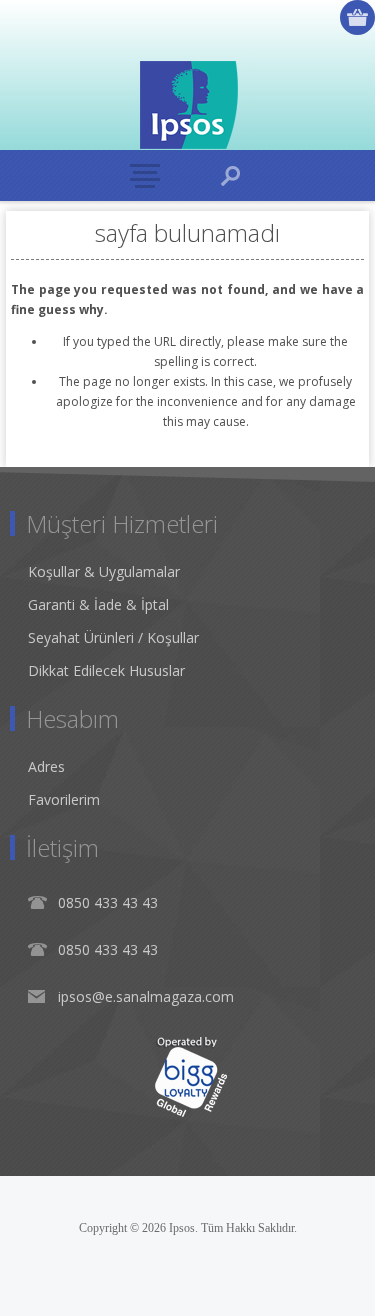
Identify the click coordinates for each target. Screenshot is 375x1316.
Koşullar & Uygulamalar (104, 571)
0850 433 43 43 (108, 902)
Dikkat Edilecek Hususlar (106, 670)
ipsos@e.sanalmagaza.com (146, 996)
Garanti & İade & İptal (98, 604)
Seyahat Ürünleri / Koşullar (113, 637)
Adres (46, 766)
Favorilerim (64, 799)
